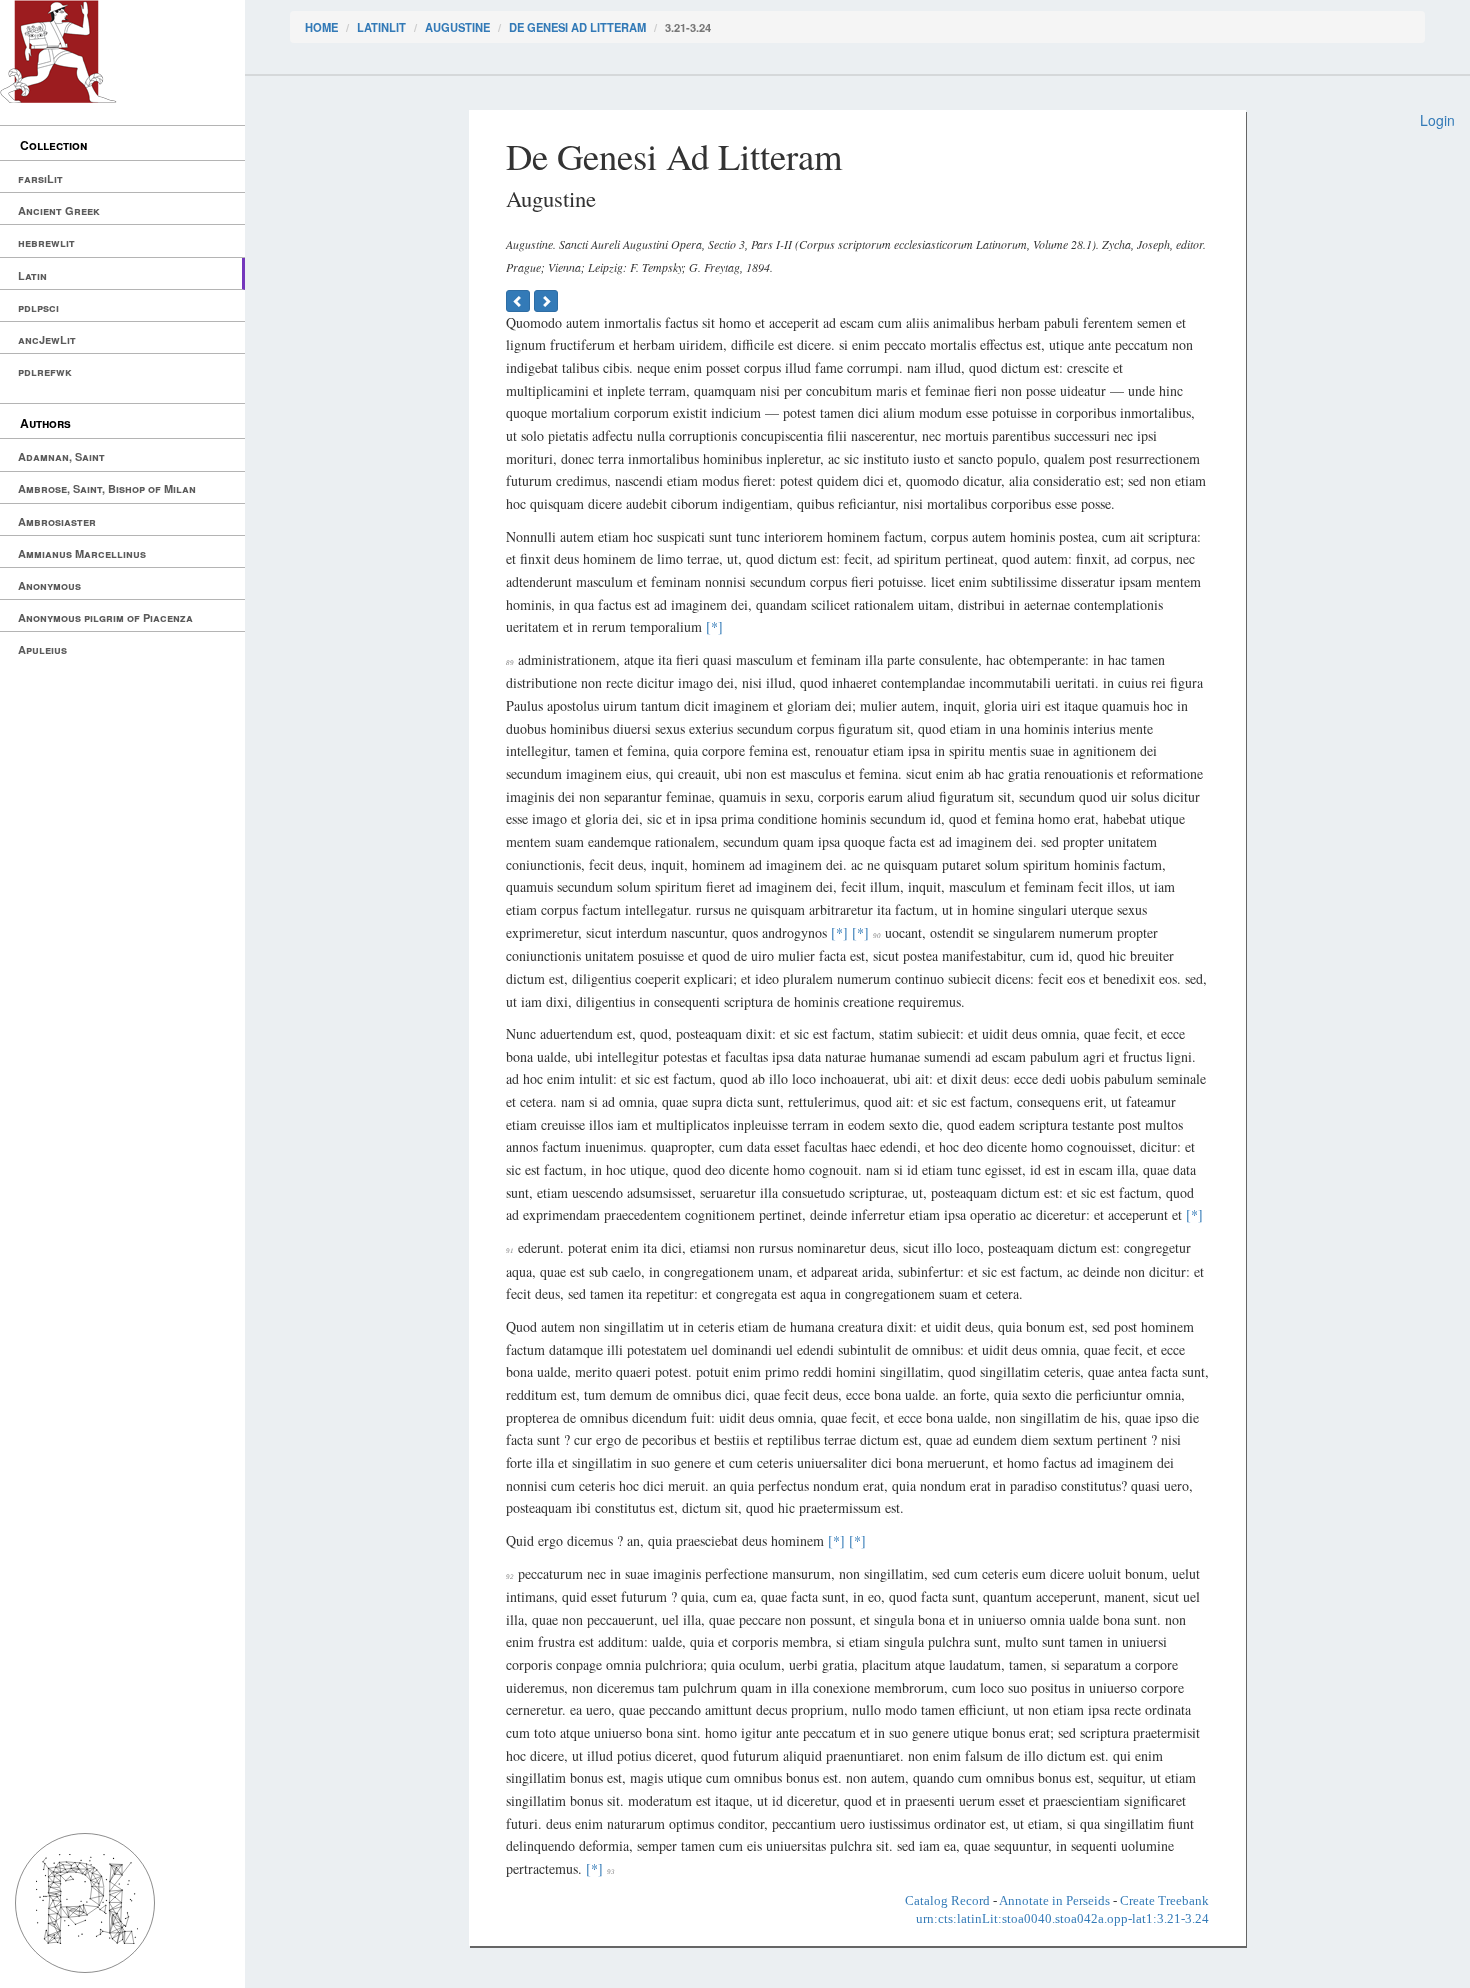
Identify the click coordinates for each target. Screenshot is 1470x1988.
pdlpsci (38, 307)
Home (321, 27)
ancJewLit (47, 339)
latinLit (381, 27)
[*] (714, 626)
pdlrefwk (45, 371)
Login (1437, 120)
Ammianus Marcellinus (82, 553)
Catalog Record (947, 1900)
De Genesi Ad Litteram (577, 27)
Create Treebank (1164, 1900)
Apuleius (42, 649)
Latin (32, 275)
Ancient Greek (59, 210)
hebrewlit (46, 242)
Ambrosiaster (57, 521)
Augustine (457, 27)
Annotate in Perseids (1054, 1900)
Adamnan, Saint (61, 456)
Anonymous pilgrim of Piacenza (105, 617)
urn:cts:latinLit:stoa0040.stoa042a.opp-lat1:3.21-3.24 (1062, 1918)
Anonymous (49, 585)
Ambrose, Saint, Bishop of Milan (107, 488)
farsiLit (40, 178)
